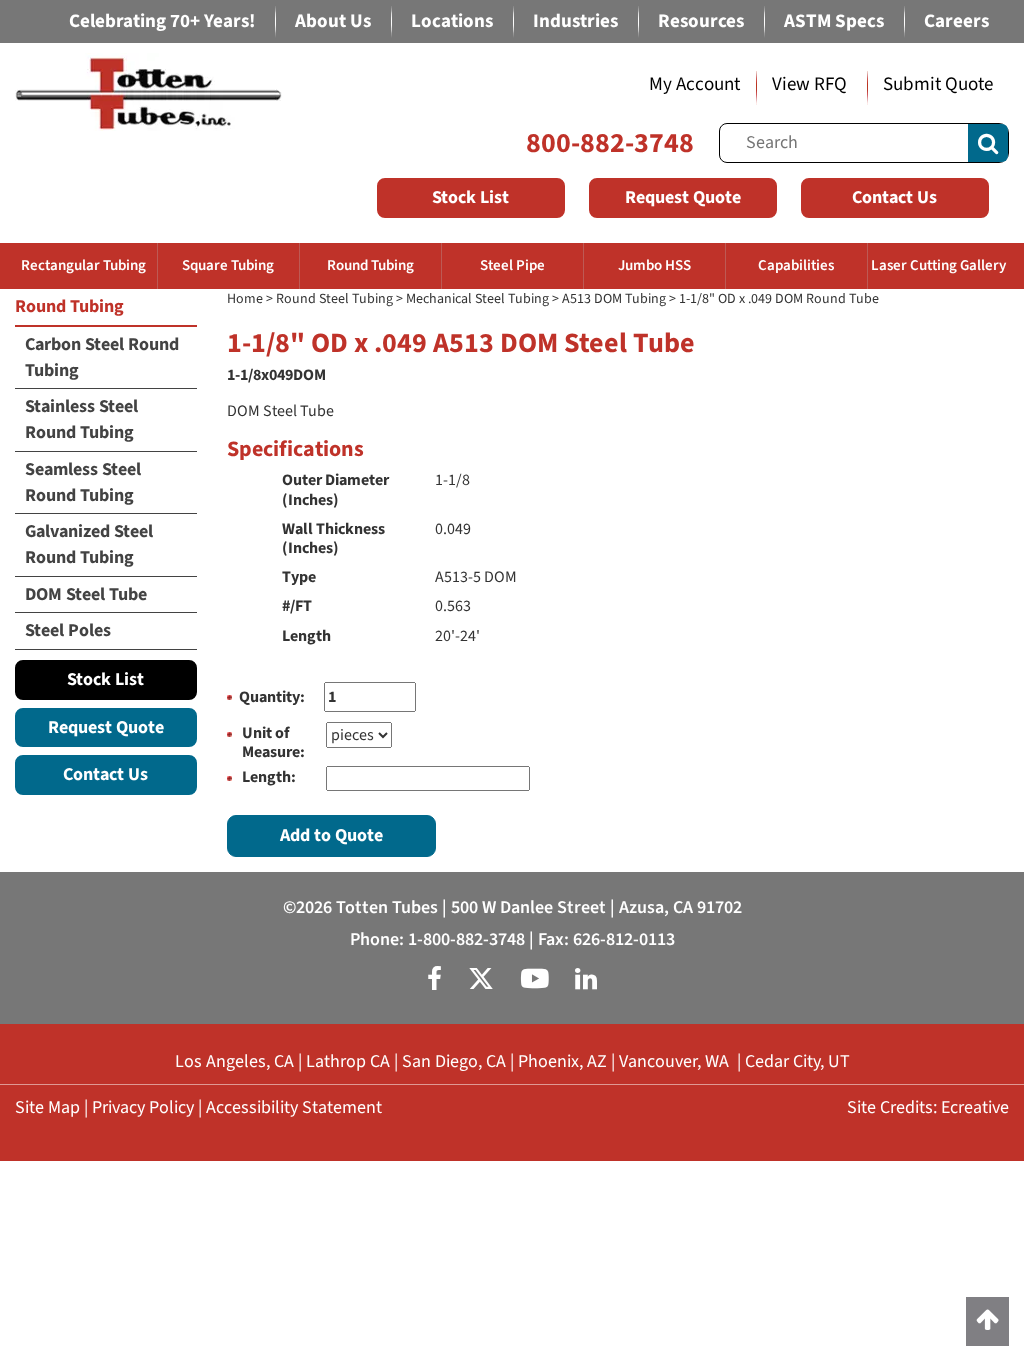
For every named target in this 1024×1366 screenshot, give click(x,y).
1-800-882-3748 (466, 939)
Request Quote (683, 197)
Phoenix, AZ (562, 1061)
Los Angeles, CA (234, 1061)
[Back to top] (987, 1321)
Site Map (47, 1107)
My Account (694, 84)
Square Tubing (228, 265)
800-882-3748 (610, 143)
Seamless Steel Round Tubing (83, 482)
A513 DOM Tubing (614, 299)
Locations (452, 21)
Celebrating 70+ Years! (162, 21)
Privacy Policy (143, 1107)
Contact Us (894, 197)
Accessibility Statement (294, 1107)
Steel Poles (68, 630)
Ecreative (975, 1107)
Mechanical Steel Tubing (477, 299)
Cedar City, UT (797, 1061)
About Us (333, 21)
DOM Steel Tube (86, 594)
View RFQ (809, 84)
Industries (575, 21)
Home (245, 299)
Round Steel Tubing (334, 299)
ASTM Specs (834, 21)
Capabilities (796, 265)
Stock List (470, 197)
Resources (701, 21)
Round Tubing (370, 265)
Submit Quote (938, 84)
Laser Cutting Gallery (938, 265)
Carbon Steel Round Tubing (102, 357)
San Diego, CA (454, 1061)
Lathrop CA (348, 1061)
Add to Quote (331, 835)
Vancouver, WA (674, 1061)
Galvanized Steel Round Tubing (89, 544)
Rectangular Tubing (83, 265)
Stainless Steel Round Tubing (81, 419)
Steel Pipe (512, 265)
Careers (956, 21)
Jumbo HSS (654, 265)
